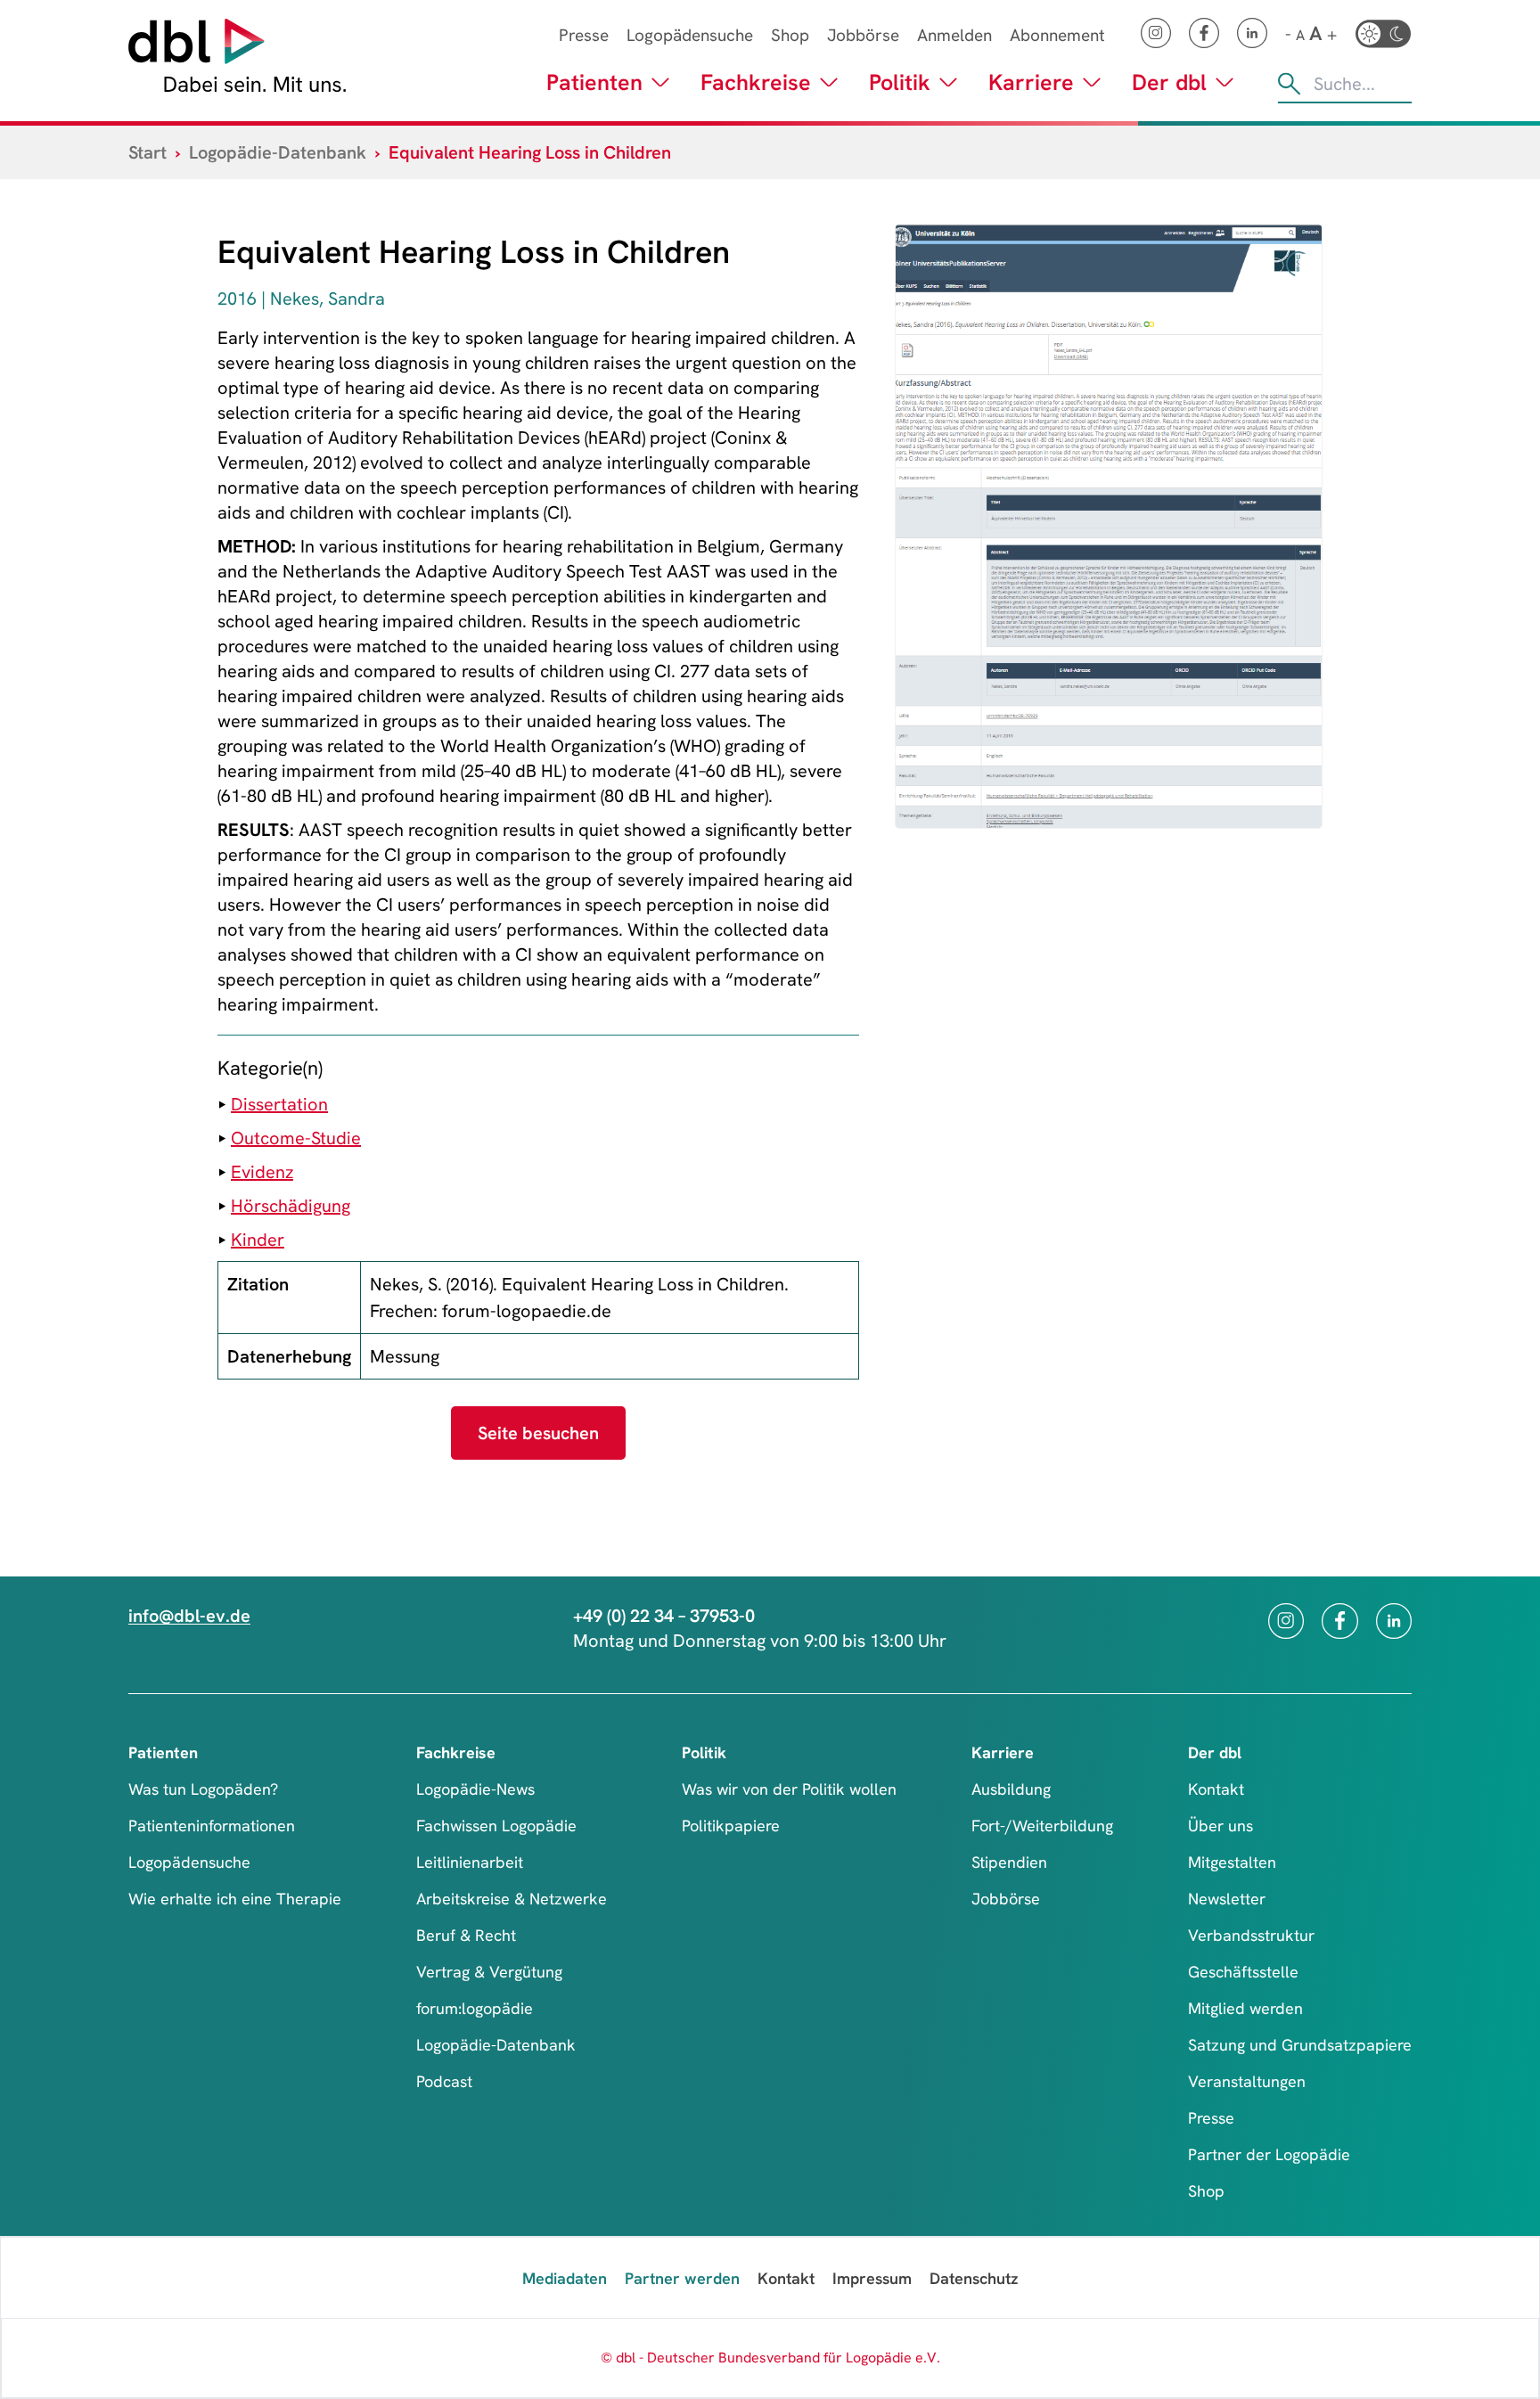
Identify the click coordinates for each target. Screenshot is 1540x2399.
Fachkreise (756, 82)
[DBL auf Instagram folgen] (1156, 33)
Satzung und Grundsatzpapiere (1300, 2045)
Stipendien (1009, 1862)
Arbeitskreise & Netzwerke (512, 1899)
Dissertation (279, 1104)
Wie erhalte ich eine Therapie (235, 1899)
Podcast (444, 2081)
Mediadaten (565, 2278)
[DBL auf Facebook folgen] (1204, 33)
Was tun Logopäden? (203, 1789)
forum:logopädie (475, 2008)
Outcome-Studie (296, 1138)
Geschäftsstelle (1243, 1972)
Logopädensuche (690, 35)
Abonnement (1057, 35)
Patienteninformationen (212, 1826)
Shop (790, 35)
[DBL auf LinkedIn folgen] (1252, 33)
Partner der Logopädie (1269, 2154)
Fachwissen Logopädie (496, 1826)
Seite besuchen (538, 1433)
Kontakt (1216, 1789)
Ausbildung (1011, 1789)
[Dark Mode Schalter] (1383, 34)
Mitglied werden (1245, 2008)
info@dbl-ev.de (189, 1616)
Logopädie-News (475, 1789)
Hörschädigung (291, 1206)
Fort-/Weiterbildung (1042, 1826)
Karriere (1031, 82)
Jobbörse (863, 35)
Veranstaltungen (1247, 2081)
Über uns (1221, 1826)
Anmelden (954, 35)
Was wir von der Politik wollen (789, 1789)
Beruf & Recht (466, 1935)
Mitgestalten (1232, 1862)
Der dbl (1169, 82)
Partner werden (682, 2278)
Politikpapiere (731, 1826)
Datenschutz (974, 2278)
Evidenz (262, 1172)
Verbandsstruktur (1251, 1935)
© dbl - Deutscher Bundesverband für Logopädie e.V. (770, 2358)
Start (147, 152)
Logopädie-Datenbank (278, 152)
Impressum (872, 2278)
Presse (584, 35)
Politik (900, 82)
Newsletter (1227, 1899)
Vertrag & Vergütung (489, 1972)
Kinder (258, 1240)
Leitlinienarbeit (470, 1862)
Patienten (594, 82)
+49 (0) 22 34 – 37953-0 (664, 1616)
